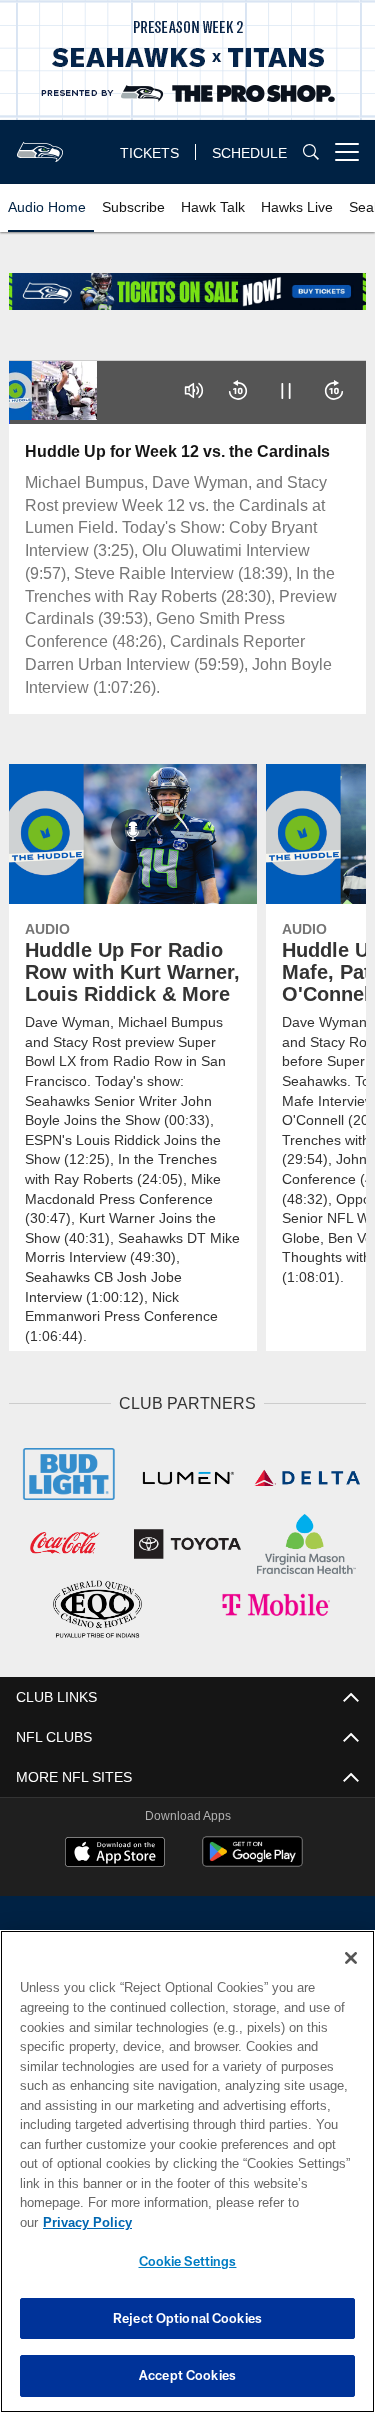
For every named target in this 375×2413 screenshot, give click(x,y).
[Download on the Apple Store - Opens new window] (115, 1851)
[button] (194, 391)
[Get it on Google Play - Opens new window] (252, 1858)
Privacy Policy (241, 2222)
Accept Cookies (187, 2375)
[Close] (351, 1978)
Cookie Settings (188, 2261)
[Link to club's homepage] (40, 144)
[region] (187, 2181)
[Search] (311, 152)
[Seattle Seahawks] (188, 1942)
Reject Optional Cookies (187, 2318)
